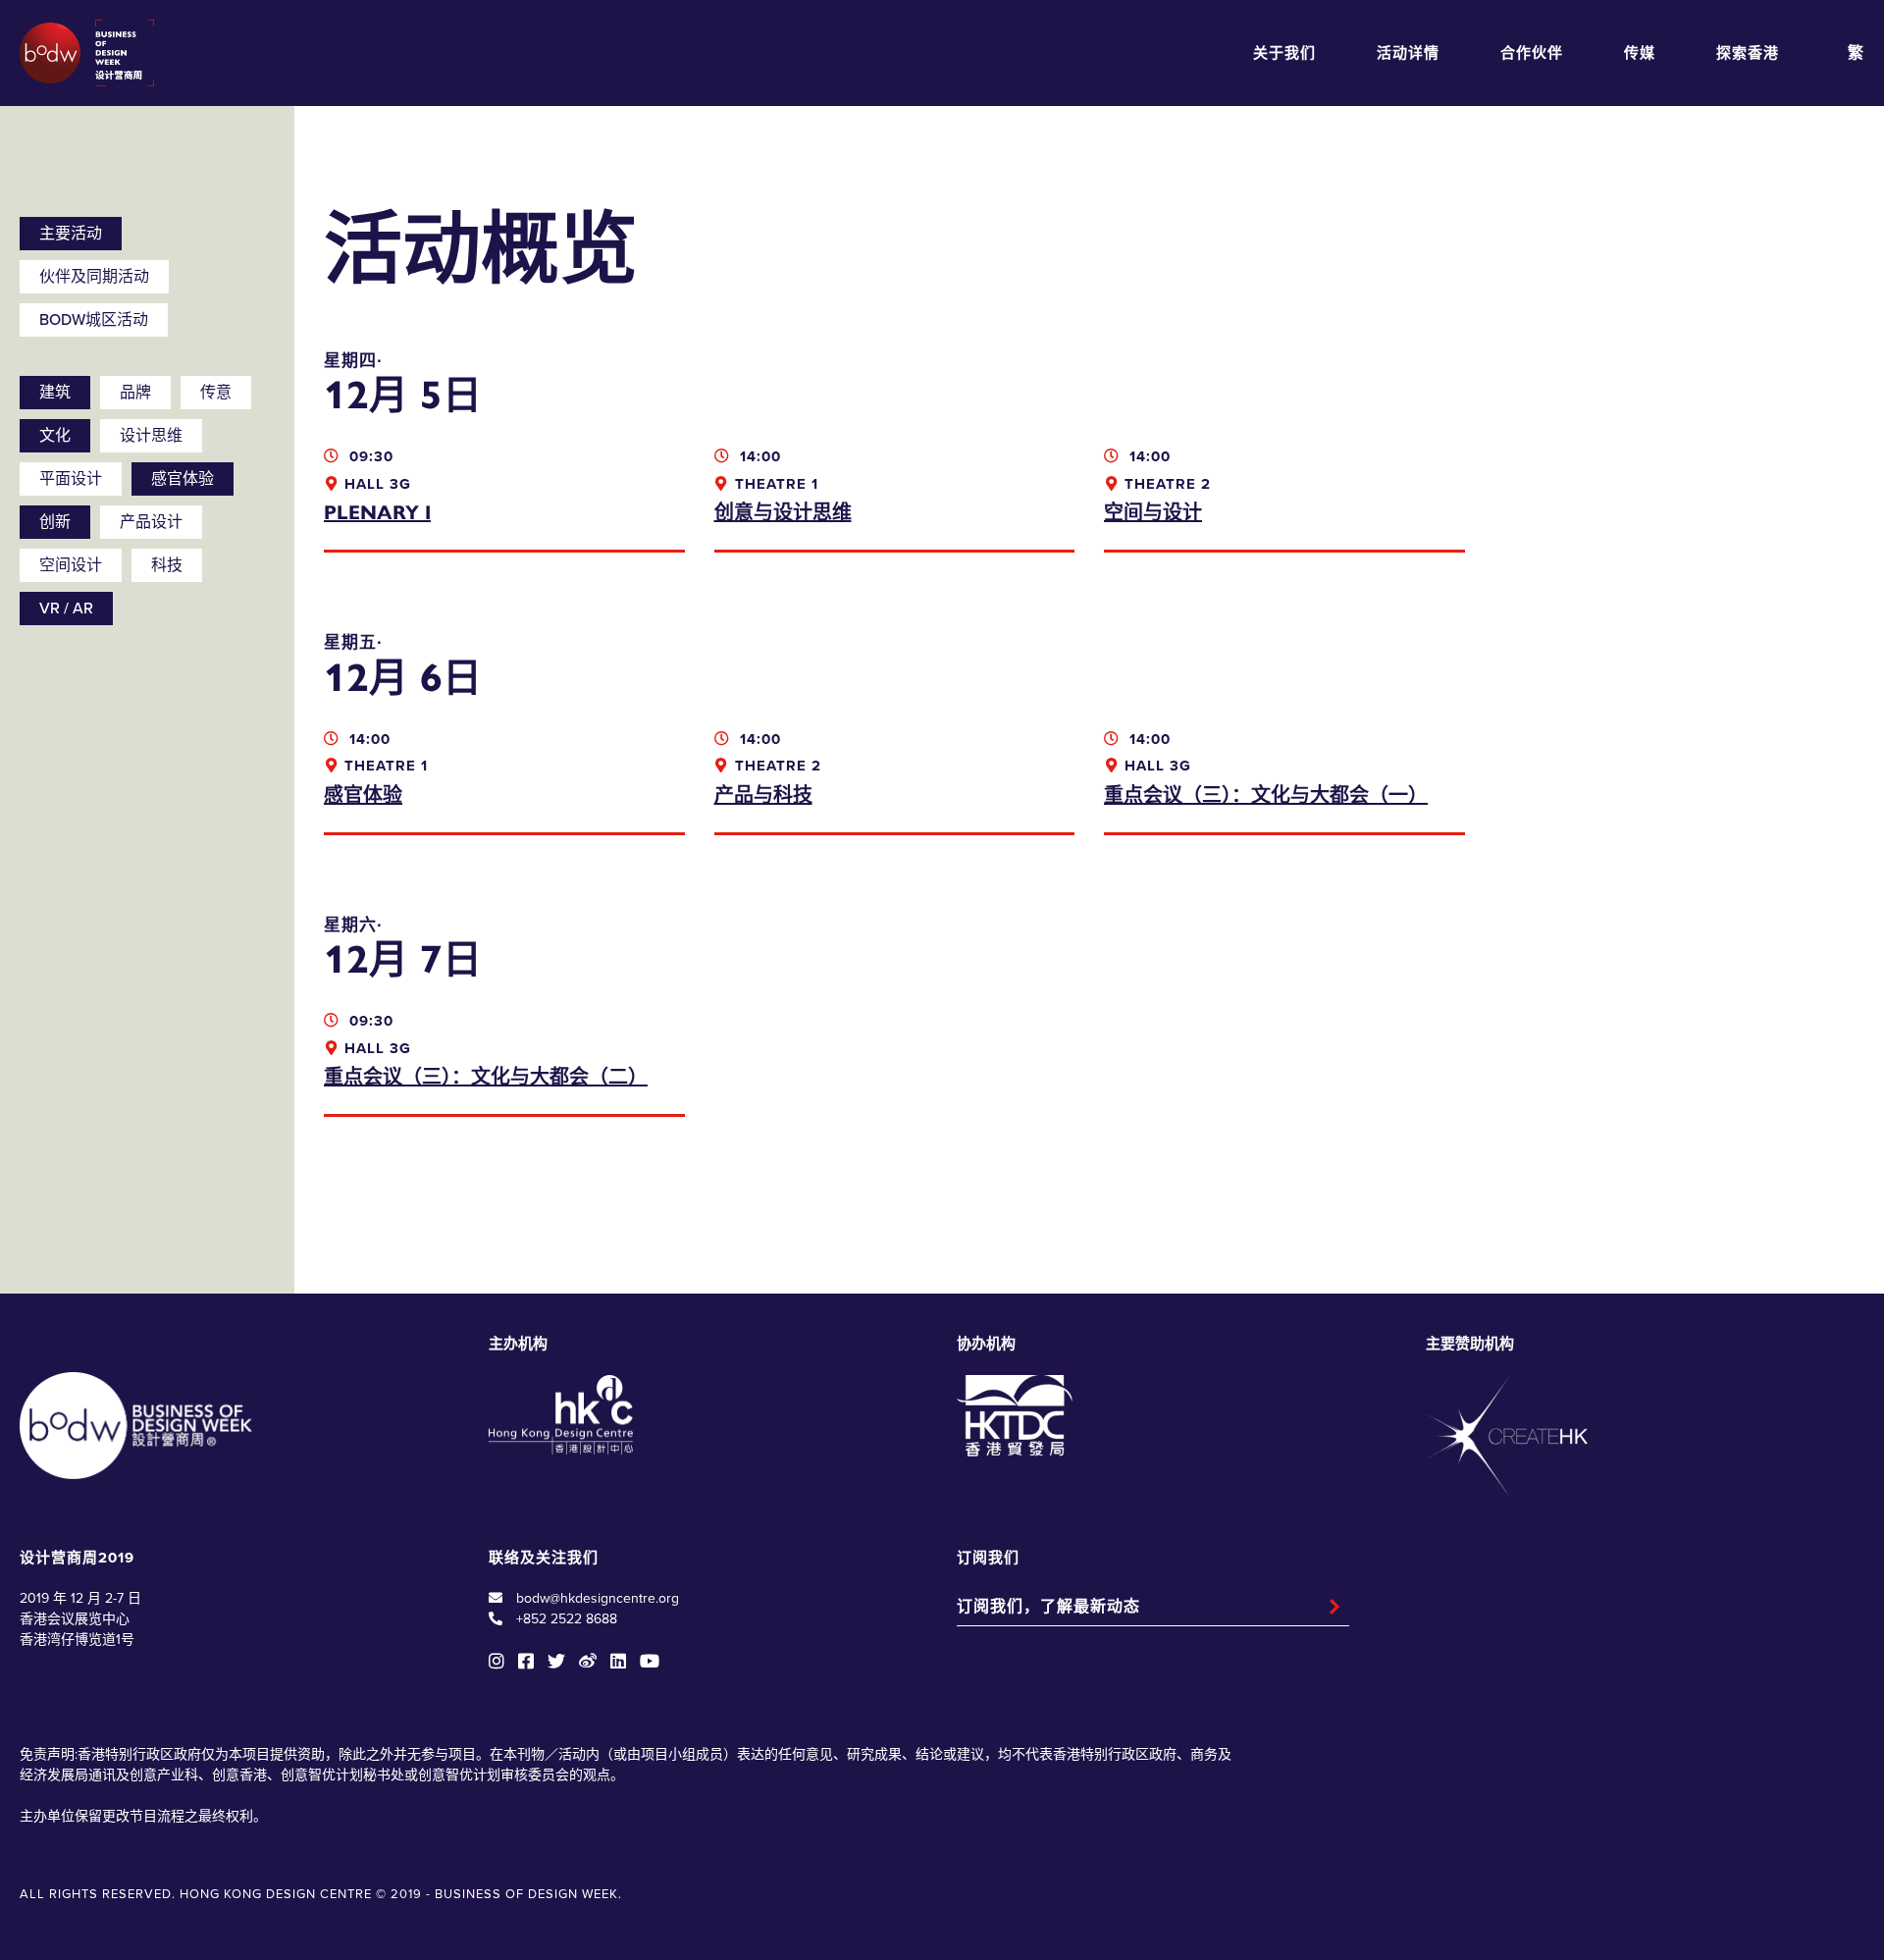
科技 (167, 565)
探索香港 (1748, 53)
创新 (55, 522)
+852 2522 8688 (567, 1619)
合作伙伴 (1532, 53)
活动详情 (1408, 53)
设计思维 (151, 436)
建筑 (55, 393)
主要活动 (71, 234)
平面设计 (71, 479)
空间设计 (71, 565)
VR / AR (66, 609)
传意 (216, 393)
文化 (55, 436)
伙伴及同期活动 (94, 277)
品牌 (135, 393)
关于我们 (1284, 53)
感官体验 (183, 479)
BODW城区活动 (94, 320)
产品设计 (151, 522)
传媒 (1640, 53)
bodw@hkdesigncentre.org (598, 1598)
